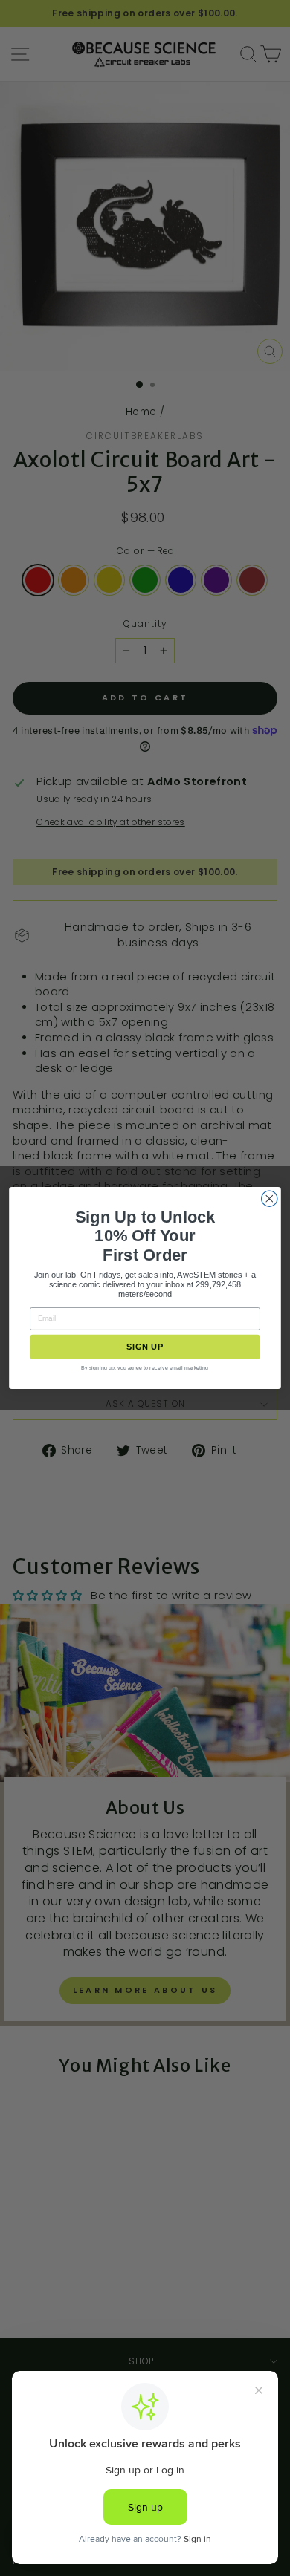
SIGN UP (145, 1347)
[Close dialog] (270, 1198)
